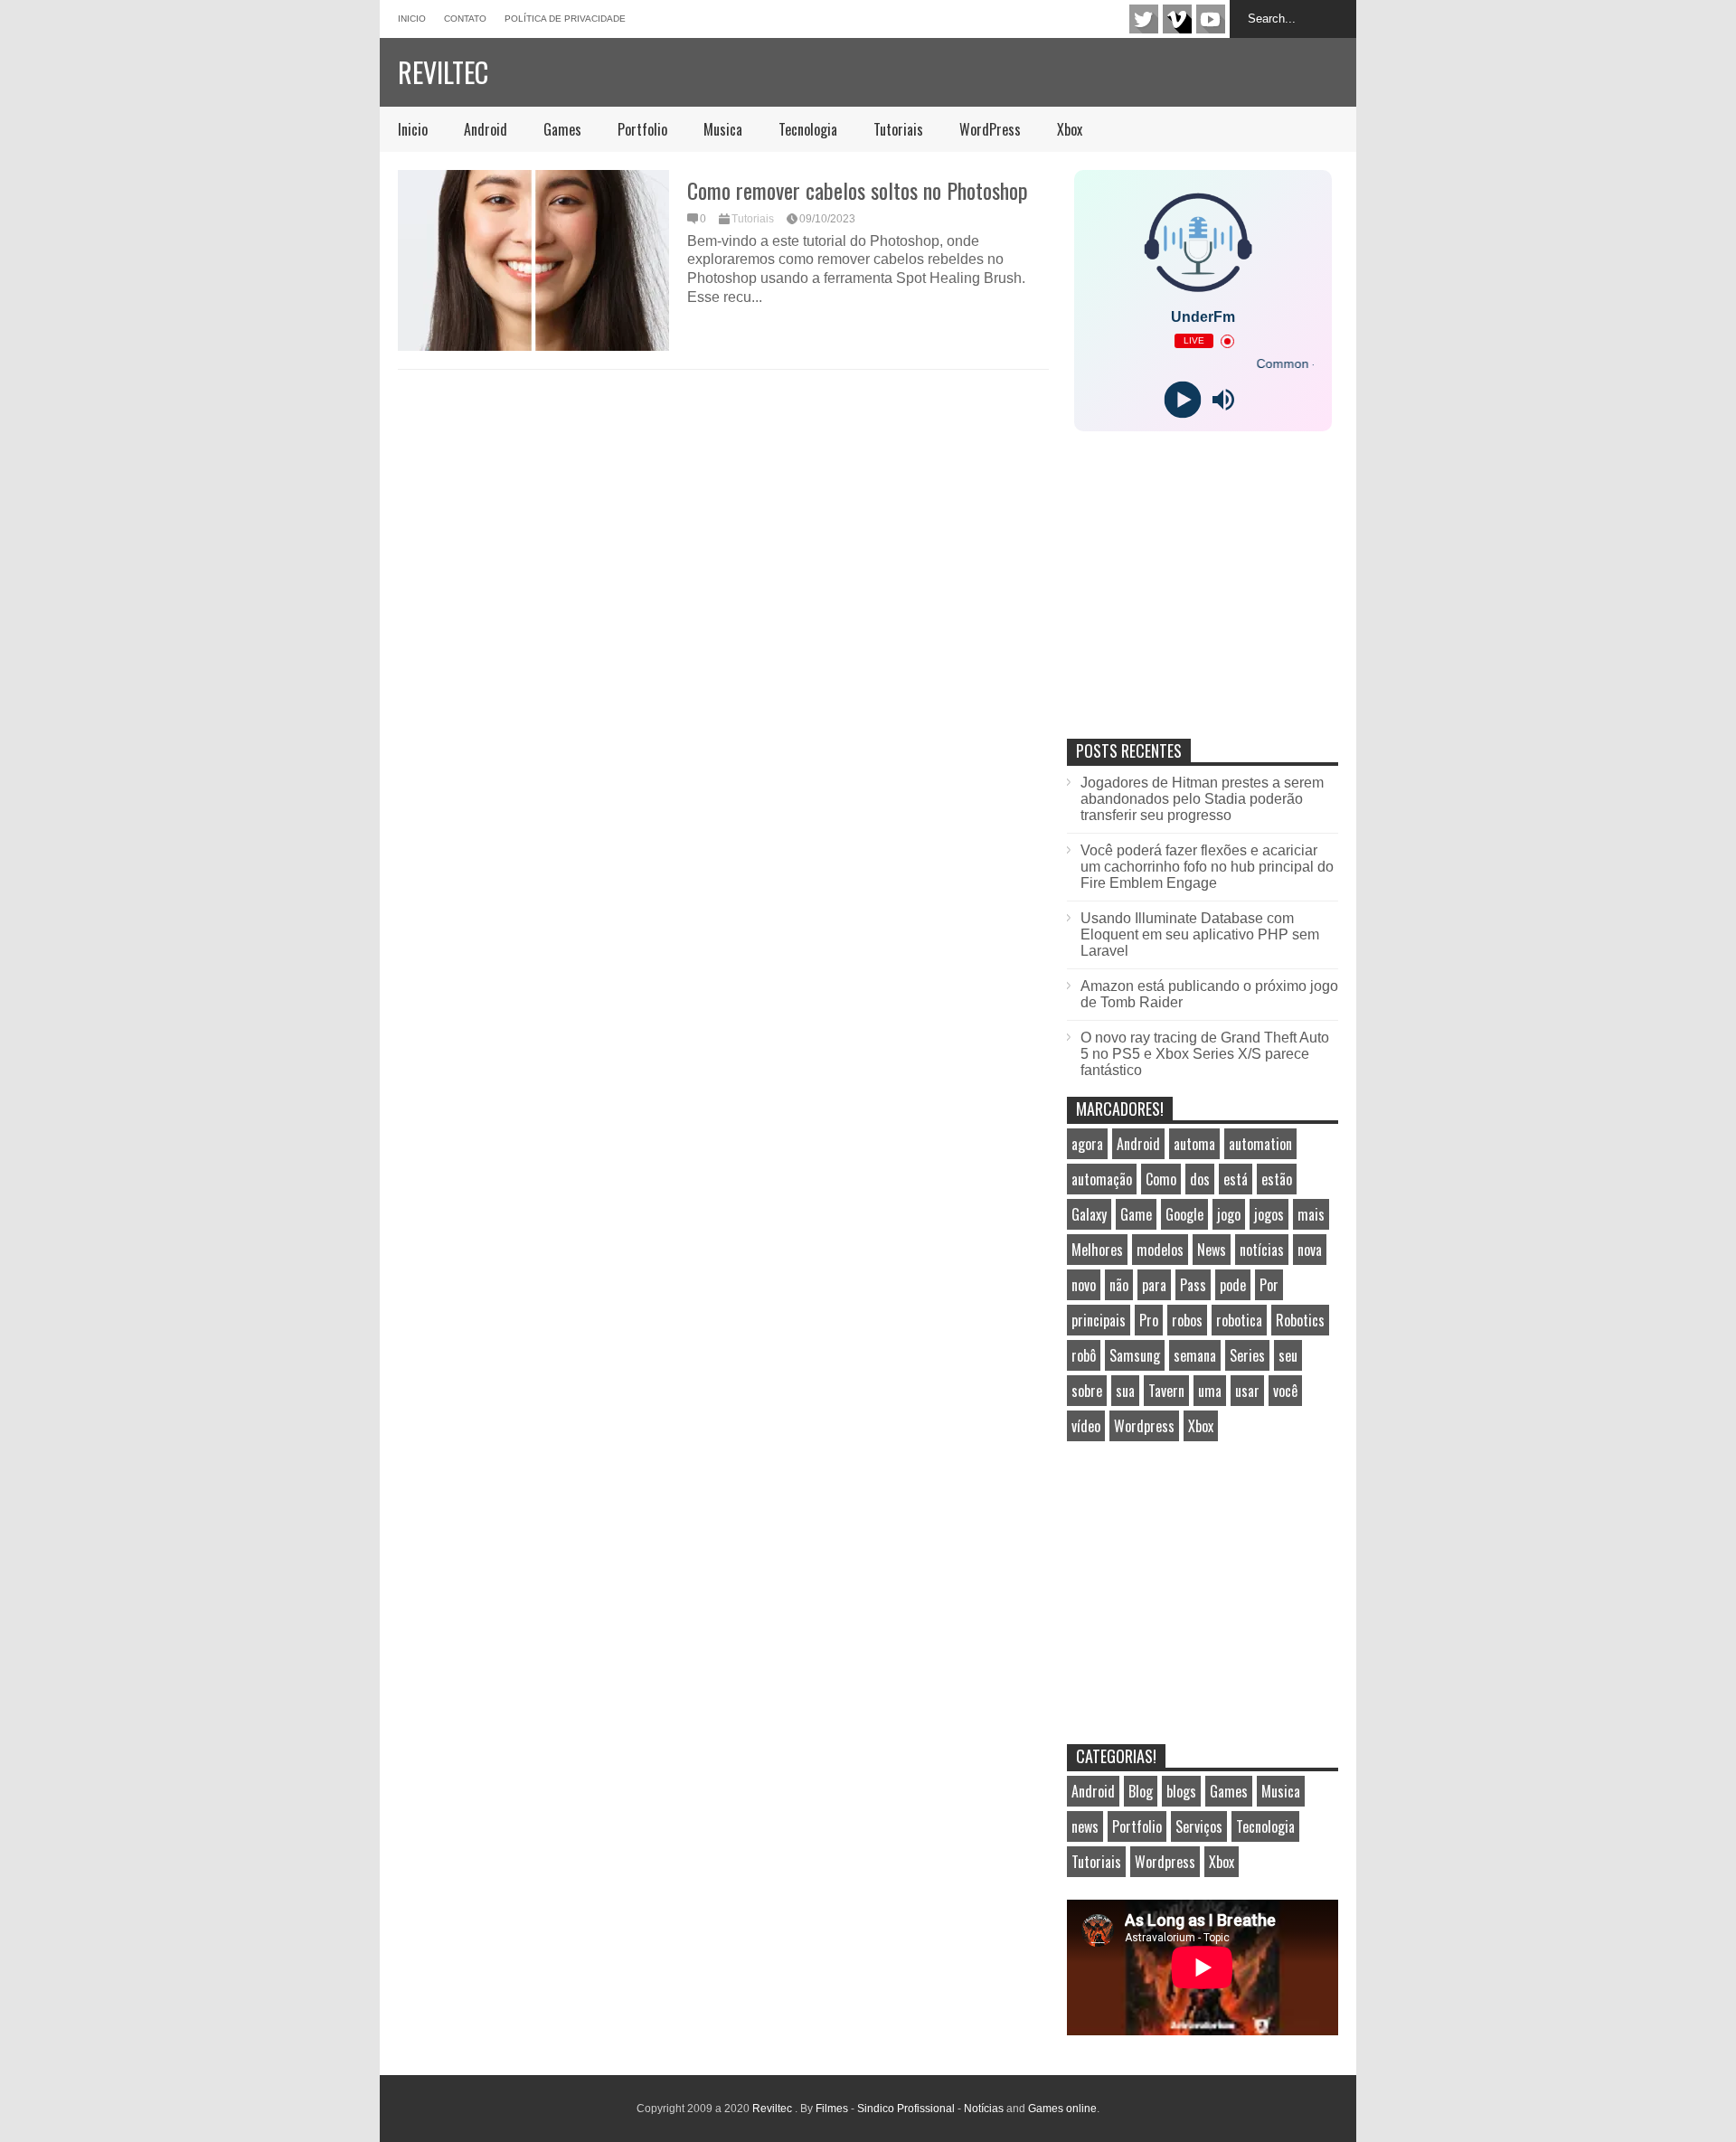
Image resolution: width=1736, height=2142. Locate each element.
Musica (723, 129)
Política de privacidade (565, 19)
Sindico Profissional (906, 2109)
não (1119, 1285)
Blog (1141, 1791)
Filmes (832, 2109)
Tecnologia (808, 129)
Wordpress (1144, 1426)
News (1212, 1250)
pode (1233, 1285)
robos (1187, 1320)
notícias (1262, 1250)
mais (1311, 1214)
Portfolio (642, 129)
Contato (465, 19)
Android (486, 129)
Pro (1149, 1320)
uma (1210, 1391)
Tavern (1166, 1391)
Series (1247, 1355)
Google (1184, 1214)
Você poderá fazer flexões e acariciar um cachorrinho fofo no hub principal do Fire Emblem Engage (1207, 867)
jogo (1229, 1214)
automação (1102, 1179)
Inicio (412, 19)
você (1285, 1391)
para (1154, 1285)
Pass (1193, 1285)
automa (1194, 1144)
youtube (1211, 19)
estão (1277, 1179)
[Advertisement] (1203, 604)
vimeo (1177, 19)
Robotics (1300, 1320)
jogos (1269, 1214)
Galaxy (1089, 1214)
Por (1269, 1285)
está (1236, 1179)
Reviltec (443, 72)
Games (562, 129)
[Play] (1182, 400)
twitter (1144, 19)
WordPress (990, 129)
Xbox (1070, 129)
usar (1247, 1391)
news (1085, 1826)
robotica (1239, 1320)
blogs (1181, 1791)
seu (1288, 1355)
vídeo (1086, 1426)
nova (1310, 1250)
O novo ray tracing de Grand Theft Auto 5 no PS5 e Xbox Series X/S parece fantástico (1205, 1054)
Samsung (1135, 1355)
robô (1084, 1355)
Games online (1062, 2109)
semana (1195, 1355)
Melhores (1097, 1250)
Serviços (1199, 1826)
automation (1260, 1144)
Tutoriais (898, 129)
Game (1136, 1214)
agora (1087, 1144)
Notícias (984, 2109)
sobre (1087, 1391)
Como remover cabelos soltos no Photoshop (858, 190)
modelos (1160, 1250)
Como (1161, 1179)
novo (1084, 1285)
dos (1200, 1179)
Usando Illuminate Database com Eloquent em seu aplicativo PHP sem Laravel (1200, 934)
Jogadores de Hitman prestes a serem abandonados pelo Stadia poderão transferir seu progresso (1202, 799)
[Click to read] (533, 260)
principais (1099, 1320)
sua (1125, 1391)
